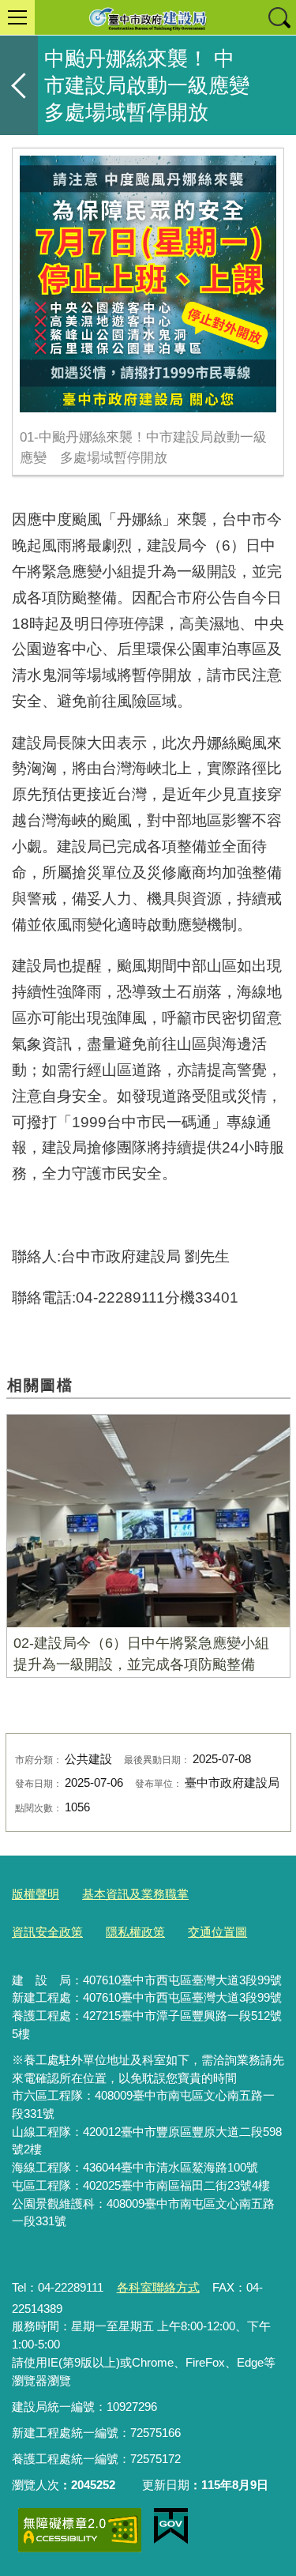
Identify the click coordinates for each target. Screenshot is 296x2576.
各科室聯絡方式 (158, 2287)
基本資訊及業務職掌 (135, 1894)
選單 (17, 17)
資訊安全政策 (47, 1932)
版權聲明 (36, 1894)
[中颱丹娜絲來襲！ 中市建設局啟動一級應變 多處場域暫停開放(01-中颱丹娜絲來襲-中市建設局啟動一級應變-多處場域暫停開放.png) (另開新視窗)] (148, 284)
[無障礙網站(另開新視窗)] (80, 2530)
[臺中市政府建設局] (148, 17)
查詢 (279, 17)
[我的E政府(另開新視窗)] (171, 2526)
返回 (19, 85)
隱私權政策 (135, 1932)
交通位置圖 (217, 1932)
